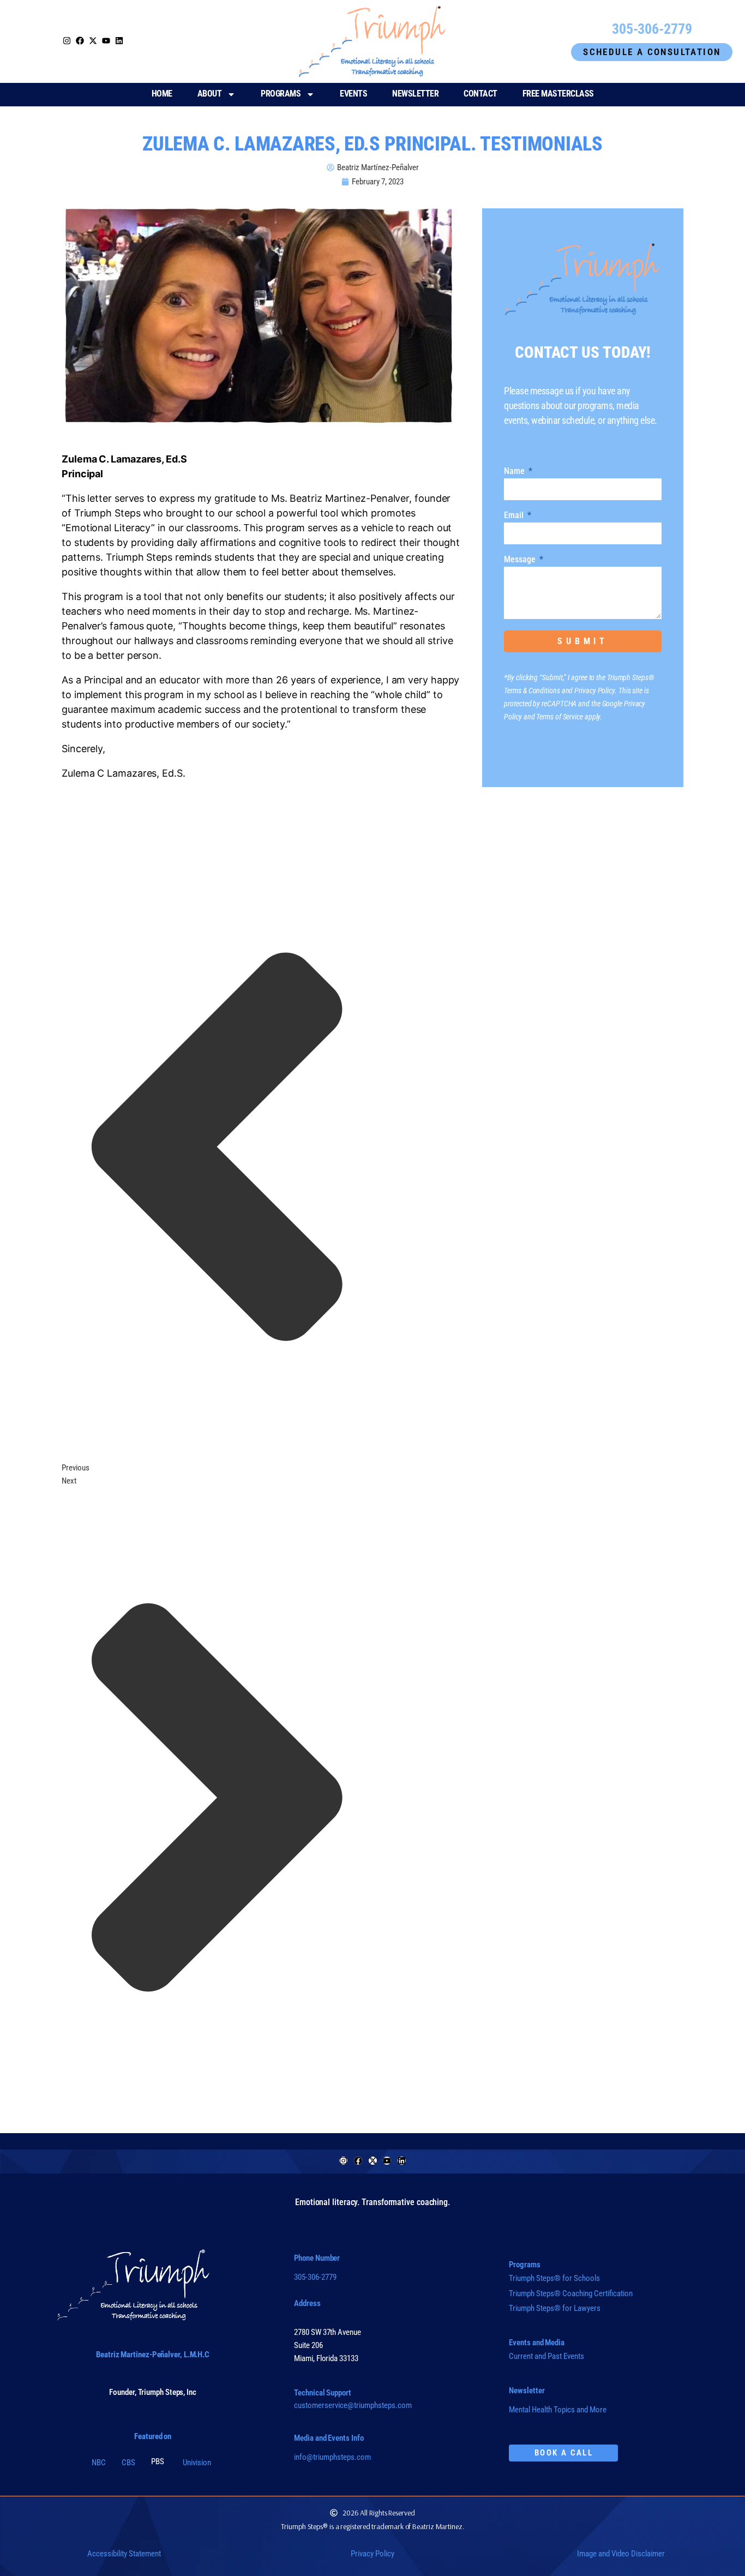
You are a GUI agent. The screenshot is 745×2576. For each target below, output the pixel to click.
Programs (281, 94)
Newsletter (415, 94)
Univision (197, 2463)
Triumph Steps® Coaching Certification (571, 2293)
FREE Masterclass (558, 94)
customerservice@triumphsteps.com (353, 2405)
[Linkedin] (402, 2161)
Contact (480, 94)
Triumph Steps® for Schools (554, 2278)
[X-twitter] (373, 2161)
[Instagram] (67, 41)
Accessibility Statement (124, 2554)
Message (521, 560)
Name (515, 472)
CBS (128, 2463)
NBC (99, 2463)
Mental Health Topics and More (558, 2410)
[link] (93, 41)
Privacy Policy (372, 2554)
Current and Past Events (546, 2356)
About (210, 94)
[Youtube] (387, 2161)
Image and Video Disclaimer (621, 2554)
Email (515, 516)
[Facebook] (358, 2161)
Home (162, 94)
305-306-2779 (315, 2277)
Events (353, 94)
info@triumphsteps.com (332, 2457)
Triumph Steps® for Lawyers (555, 2308)
